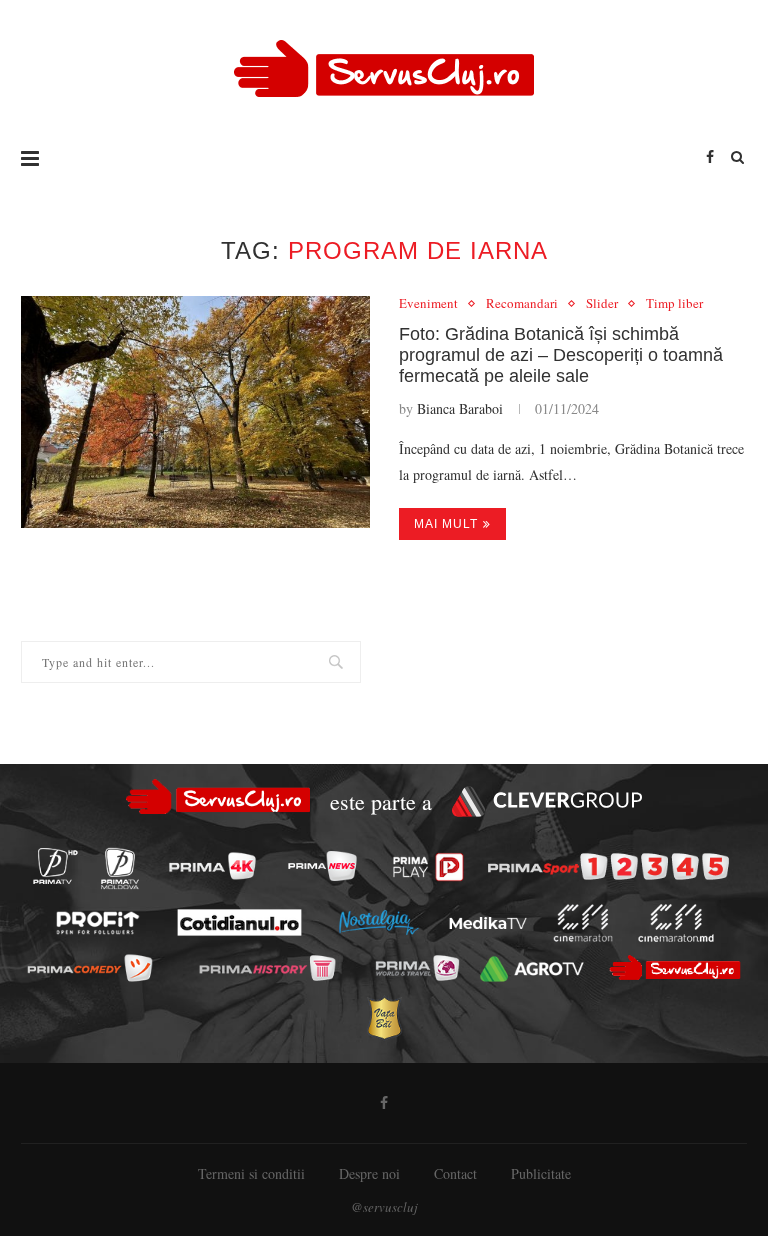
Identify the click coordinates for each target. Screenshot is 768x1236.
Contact (455, 1173)
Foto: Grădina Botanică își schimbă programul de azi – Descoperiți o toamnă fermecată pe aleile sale (561, 355)
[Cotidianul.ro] (239, 923)
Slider (602, 304)
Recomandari (522, 304)
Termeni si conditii (251, 1173)
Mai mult (446, 524)
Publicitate (541, 1173)
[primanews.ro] (322, 866)
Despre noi (369, 1173)
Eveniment (428, 304)
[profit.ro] (97, 923)
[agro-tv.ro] (532, 969)
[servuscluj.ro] (674, 967)
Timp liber (674, 304)
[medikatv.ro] (488, 923)
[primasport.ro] (608, 867)
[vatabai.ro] (383, 1017)
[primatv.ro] (55, 866)
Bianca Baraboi (460, 408)
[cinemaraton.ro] (582, 923)
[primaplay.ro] (428, 867)
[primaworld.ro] (416, 968)
